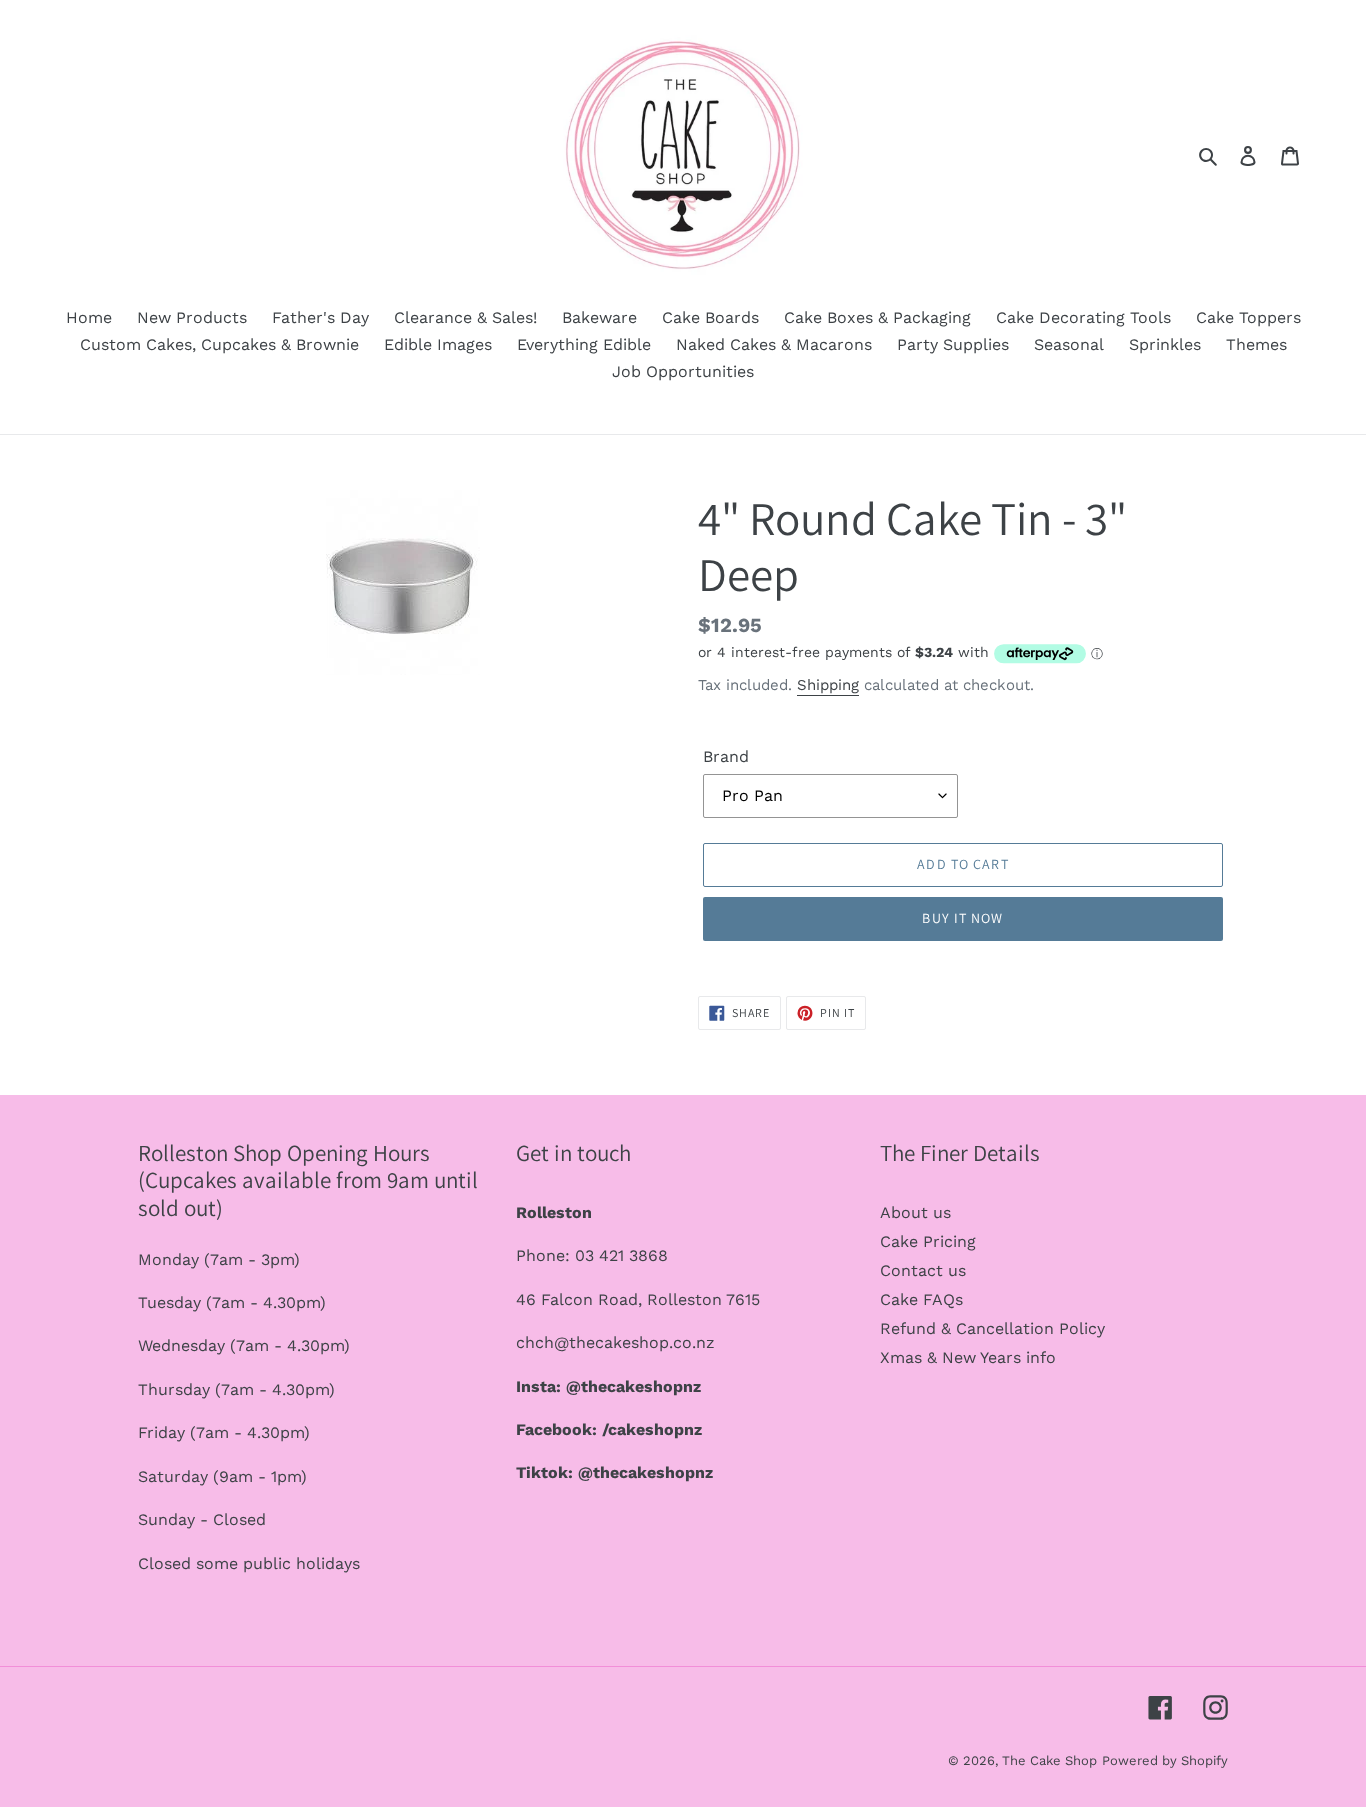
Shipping (828, 685)
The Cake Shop (1049, 1760)
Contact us (923, 1270)
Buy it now (962, 918)
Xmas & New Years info (968, 1357)
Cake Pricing (928, 1241)
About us (915, 1212)
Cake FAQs (921, 1299)
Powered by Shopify (1165, 1760)
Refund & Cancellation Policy (992, 1328)
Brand (726, 756)
